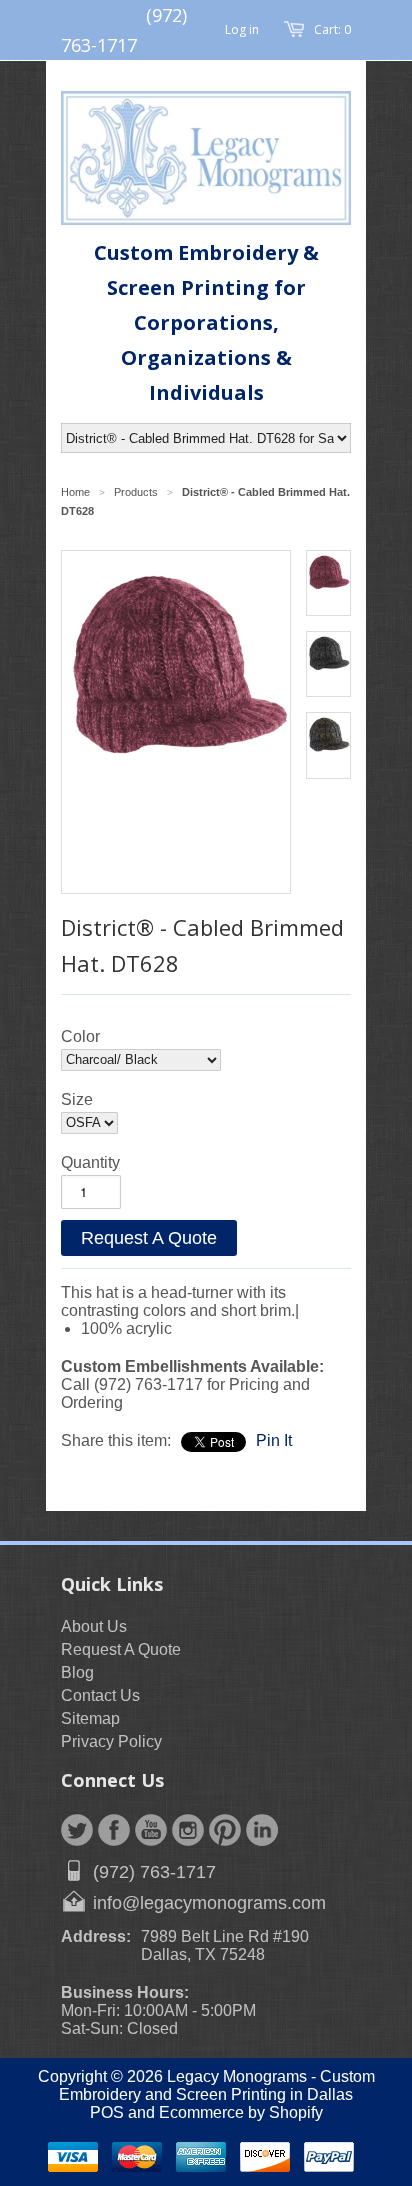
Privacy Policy (111, 1741)
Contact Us (100, 1695)
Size (77, 1099)
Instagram (188, 1830)
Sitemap (90, 1718)
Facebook (114, 1830)
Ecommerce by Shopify (241, 2112)
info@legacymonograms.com (209, 1903)
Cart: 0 (332, 29)
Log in (242, 29)
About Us (94, 1626)
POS (107, 2112)
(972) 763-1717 (154, 1872)
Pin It (274, 1440)
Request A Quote (149, 1238)
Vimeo (262, 1830)
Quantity (90, 1162)
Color (80, 1036)
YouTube (151, 1830)
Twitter (77, 1830)
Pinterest (225, 1830)
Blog (77, 1672)
